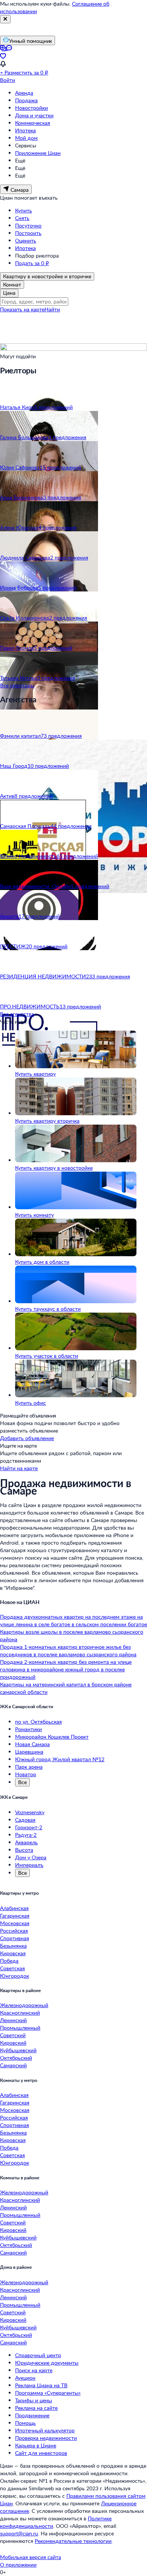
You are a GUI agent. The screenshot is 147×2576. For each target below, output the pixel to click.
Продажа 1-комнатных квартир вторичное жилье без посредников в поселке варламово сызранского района (68, 1650)
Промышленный (20, 2028)
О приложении (18, 2565)
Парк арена (29, 1767)
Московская (15, 1923)
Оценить (26, 240)
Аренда (24, 93)
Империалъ (29, 1865)
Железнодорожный (24, 2005)
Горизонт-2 (29, 1827)
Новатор (26, 1774)
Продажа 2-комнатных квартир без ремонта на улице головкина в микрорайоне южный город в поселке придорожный (66, 1669)
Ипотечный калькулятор (45, 2430)
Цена (9, 293)
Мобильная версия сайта (31, 2557)
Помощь (25, 2423)
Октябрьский (16, 2058)
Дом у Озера (31, 1857)
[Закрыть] (5, 19)
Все (22, 1782)
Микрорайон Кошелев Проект (52, 1737)
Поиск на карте (34, 2370)
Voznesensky (30, 1812)
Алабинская (14, 1908)
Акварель (26, 1842)
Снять (22, 218)
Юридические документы (47, 2363)
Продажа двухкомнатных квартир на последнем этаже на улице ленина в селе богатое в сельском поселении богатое (73, 1620)
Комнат (12, 284)
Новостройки (31, 108)
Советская (12, 1968)
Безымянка (13, 1946)
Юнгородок (15, 1976)
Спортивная (15, 1938)
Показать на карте (22, 309)
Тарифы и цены (34, 2400)
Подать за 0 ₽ (32, 263)
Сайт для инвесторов (41, 2453)
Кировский (13, 2043)
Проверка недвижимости (46, 2438)
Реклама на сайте (36, 2408)
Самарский (13, 2065)
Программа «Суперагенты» (48, 2393)
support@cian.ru (19, 2533)
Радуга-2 (26, 1835)
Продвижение (32, 2415)
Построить (28, 233)
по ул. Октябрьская (38, 1722)
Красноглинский (20, 2013)
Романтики (28, 1729)
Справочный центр (38, 2355)
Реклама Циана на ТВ (41, 2385)
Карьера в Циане (36, 2445)
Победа (9, 1961)
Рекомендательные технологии (73, 2541)
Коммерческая (33, 123)
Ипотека (25, 130)
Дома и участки (34, 115)
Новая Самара (32, 1744)
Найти (52, 309)
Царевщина (29, 1752)
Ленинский (13, 2020)
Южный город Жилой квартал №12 (60, 1759)
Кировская (13, 1953)
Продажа (26, 100)
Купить (24, 210)
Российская (14, 1931)
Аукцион (25, 2378)
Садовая (25, 1820)
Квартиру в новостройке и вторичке (47, 276)
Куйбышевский (18, 2050)
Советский (13, 2035)
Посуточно (28, 225)
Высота (24, 1850)
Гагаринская (15, 1916)
